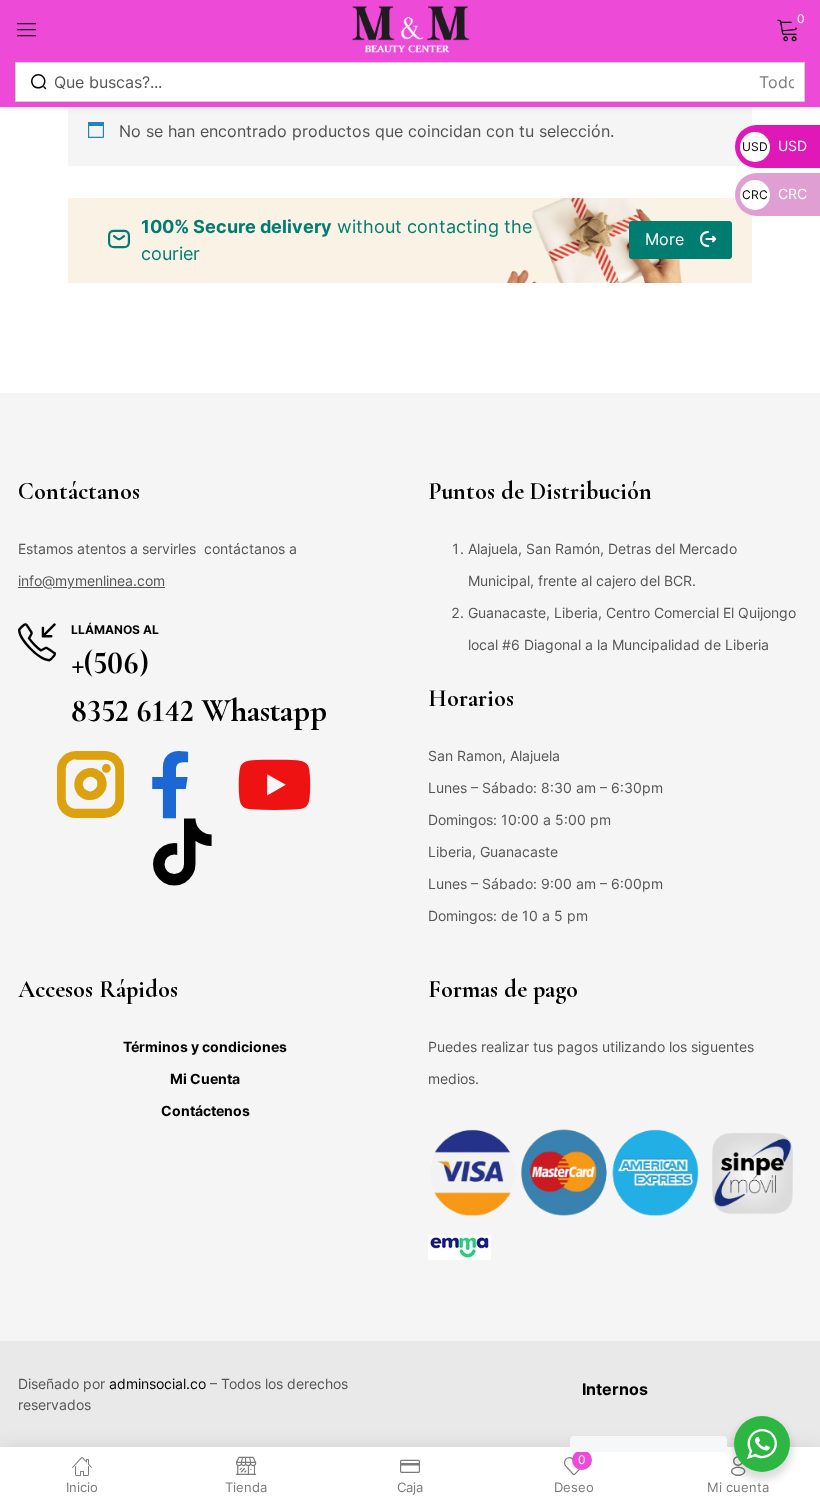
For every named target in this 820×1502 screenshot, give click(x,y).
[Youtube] (274, 784)
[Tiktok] (182, 851)
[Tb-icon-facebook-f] (182, 784)
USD (774, 145)
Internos (615, 1389)
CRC (774, 193)
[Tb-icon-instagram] (90, 784)
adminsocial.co (157, 1383)
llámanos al (115, 629)
